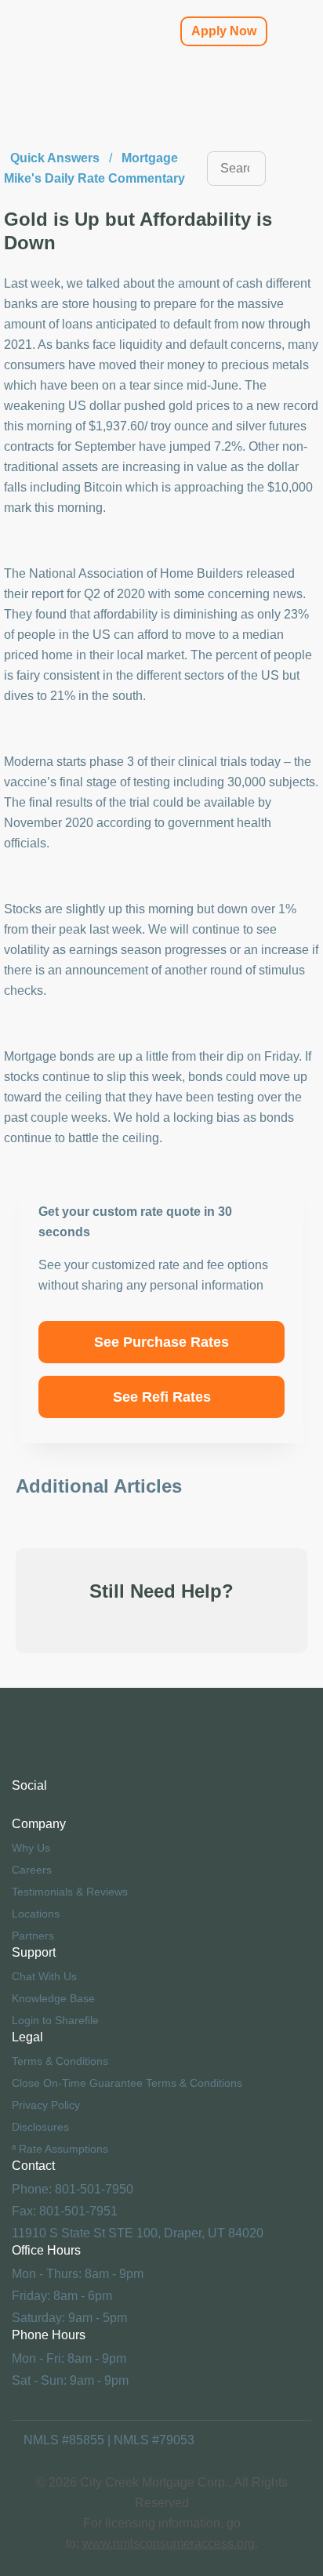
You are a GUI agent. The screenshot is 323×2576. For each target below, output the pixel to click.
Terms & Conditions (60, 2061)
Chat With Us (44, 1976)
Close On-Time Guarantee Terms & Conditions (127, 2083)
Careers (32, 1870)
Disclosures (40, 2127)
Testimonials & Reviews (70, 1892)
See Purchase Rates (161, 1342)
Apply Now (224, 31)
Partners (33, 1936)
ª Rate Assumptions (60, 2149)
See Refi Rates (162, 1397)
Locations (36, 1914)
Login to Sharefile (55, 2020)
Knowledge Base (53, 1998)
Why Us (31, 1848)
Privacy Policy (46, 2105)
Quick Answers (55, 158)
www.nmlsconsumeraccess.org (169, 2543)
